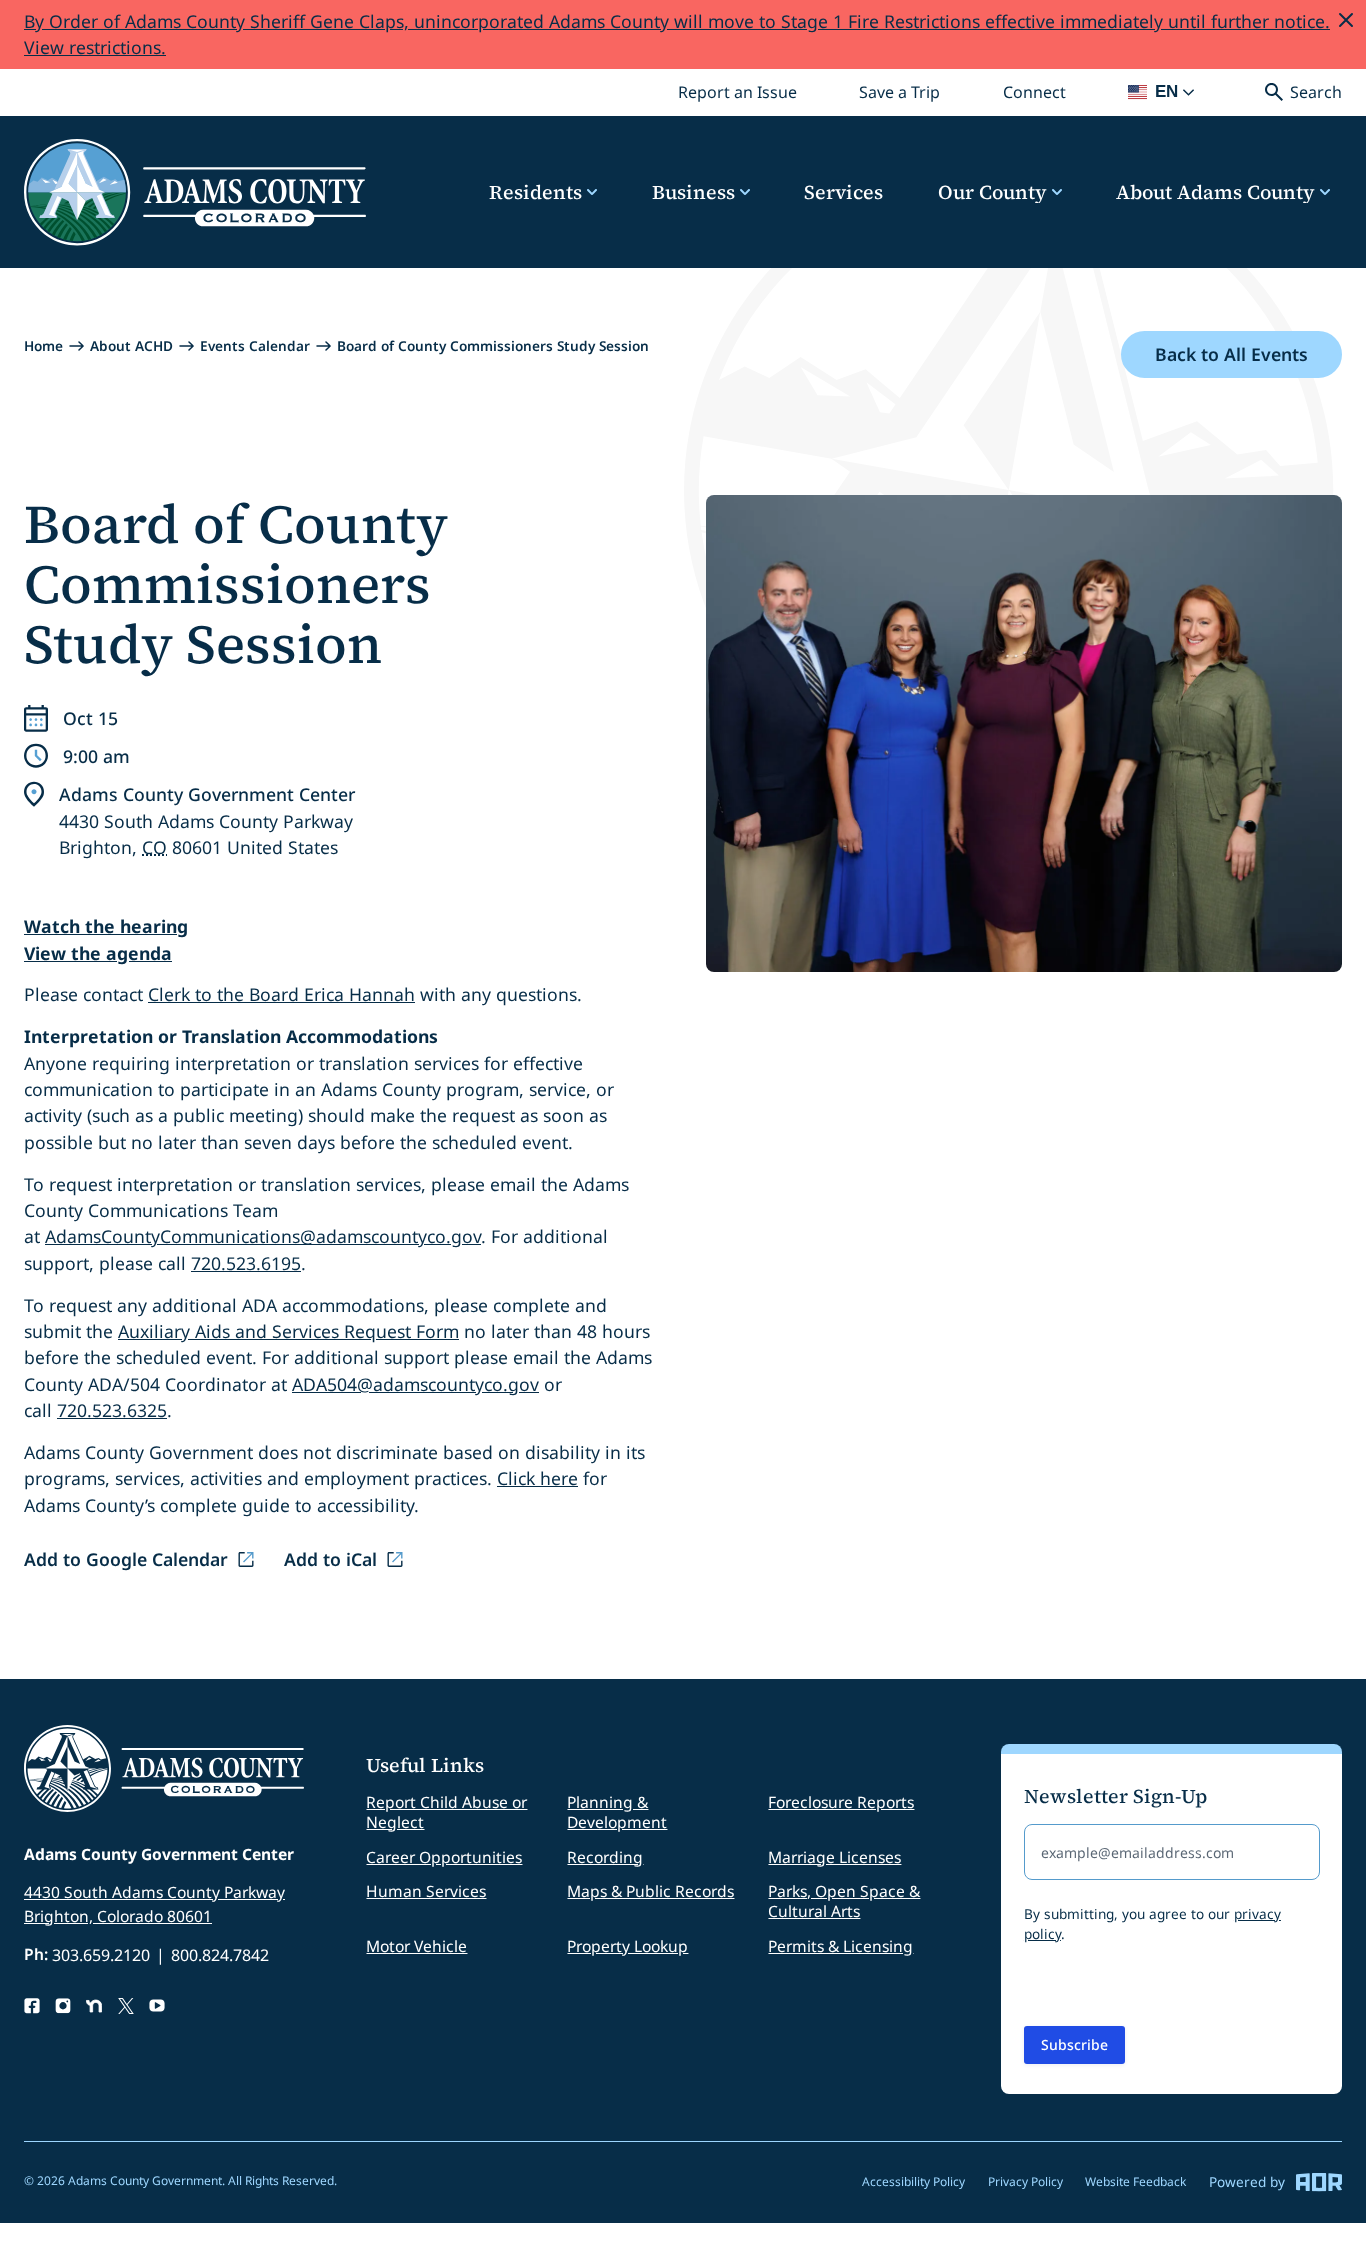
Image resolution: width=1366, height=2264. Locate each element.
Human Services (426, 1891)
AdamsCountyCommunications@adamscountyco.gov (263, 1236)
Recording (605, 1857)
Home (43, 345)
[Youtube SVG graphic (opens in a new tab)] (157, 2006)
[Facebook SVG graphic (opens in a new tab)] (32, 2006)
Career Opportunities (444, 1857)
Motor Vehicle (416, 1946)
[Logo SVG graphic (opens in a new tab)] (126, 2006)
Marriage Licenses (834, 1857)
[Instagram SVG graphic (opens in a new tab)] (63, 2006)
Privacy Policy (1025, 2181)
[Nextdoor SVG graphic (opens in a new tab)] (94, 2006)
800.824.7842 (220, 1955)
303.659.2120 (101, 1955)
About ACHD (131, 345)
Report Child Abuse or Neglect (446, 1812)
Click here (537, 1478)
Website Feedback (1135, 2181)
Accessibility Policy (913, 2181)
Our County (992, 193)
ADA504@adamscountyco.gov (415, 1384)
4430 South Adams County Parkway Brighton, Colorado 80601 (154, 1903)
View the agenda (98, 953)
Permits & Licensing (840, 1946)
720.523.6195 (246, 1263)
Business (693, 193)
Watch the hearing (106, 926)
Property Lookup (627, 1946)
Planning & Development (617, 1812)
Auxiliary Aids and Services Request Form (288, 1331)
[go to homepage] (195, 192)
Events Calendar (255, 345)
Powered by (1247, 2181)
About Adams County (1215, 193)
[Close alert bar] (1346, 20)
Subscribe (1074, 2044)
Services (843, 193)
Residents (535, 193)
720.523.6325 (112, 1410)
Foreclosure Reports (841, 1802)
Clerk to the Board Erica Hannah (281, 994)
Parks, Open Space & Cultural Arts (844, 1901)
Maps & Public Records (650, 1891)
